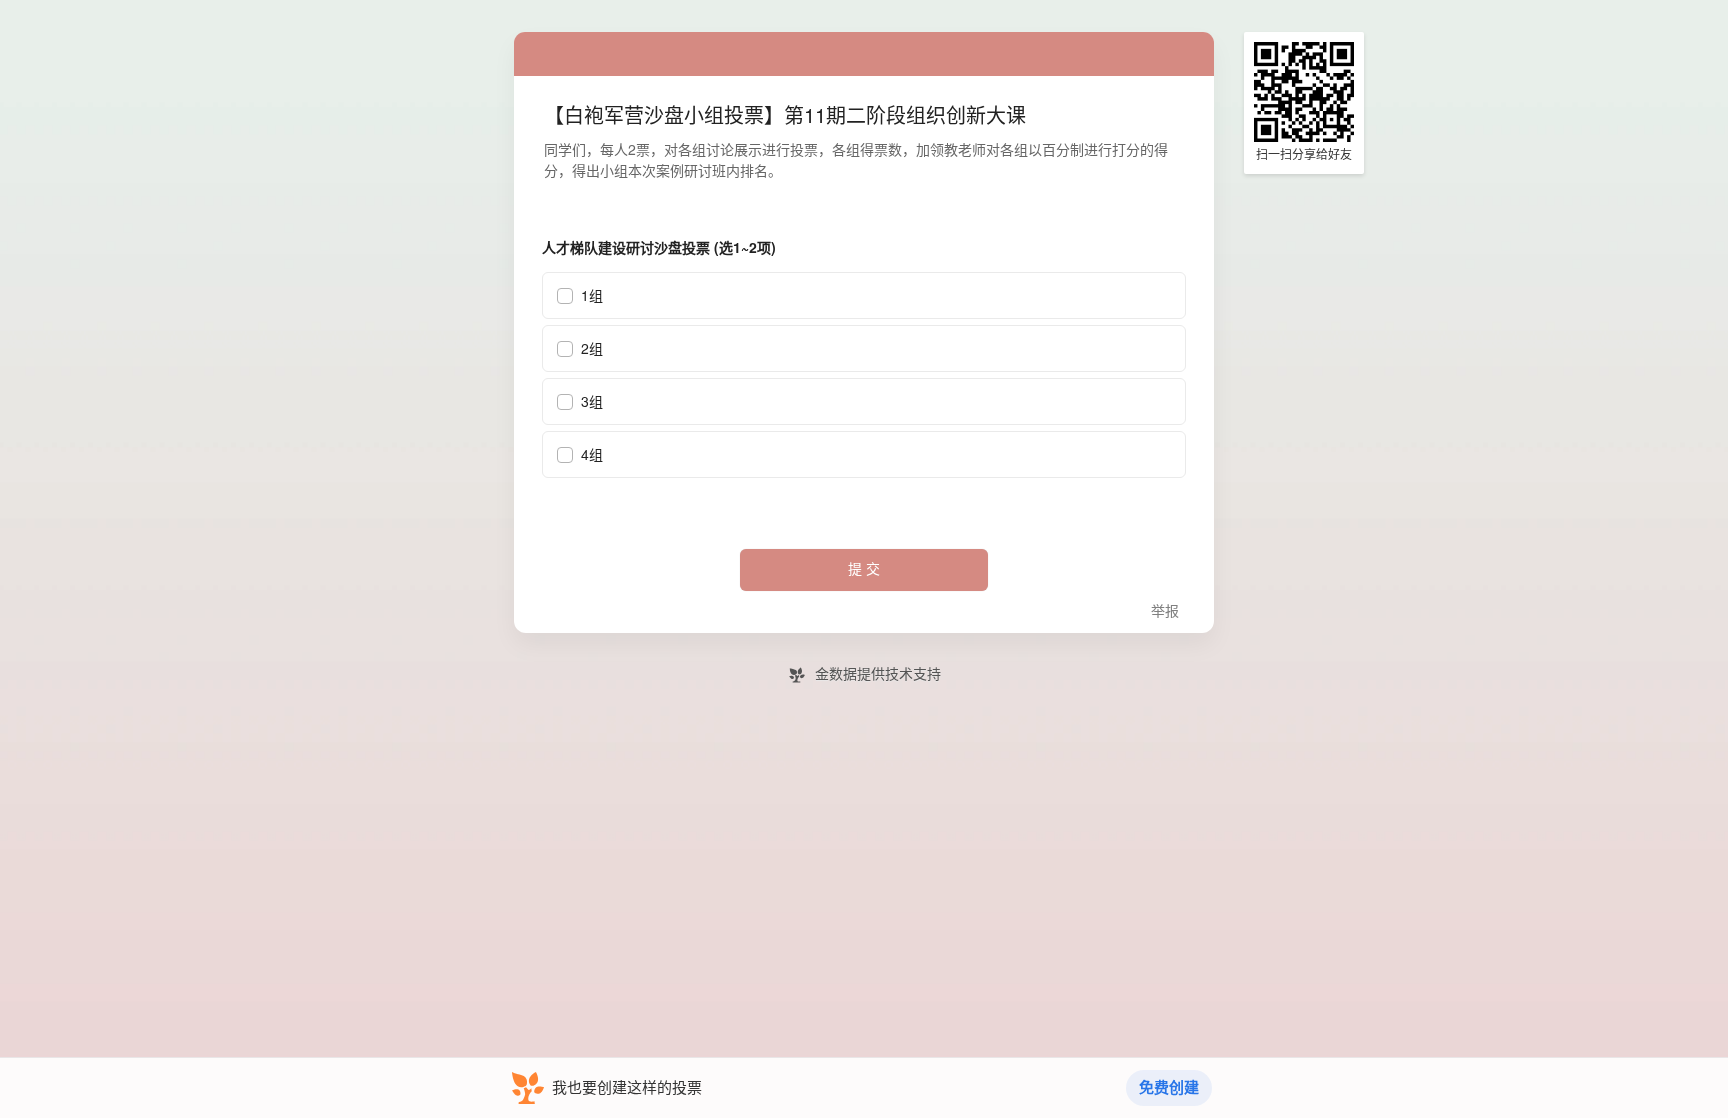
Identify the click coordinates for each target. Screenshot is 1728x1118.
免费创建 (1169, 1088)
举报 (1165, 611)
